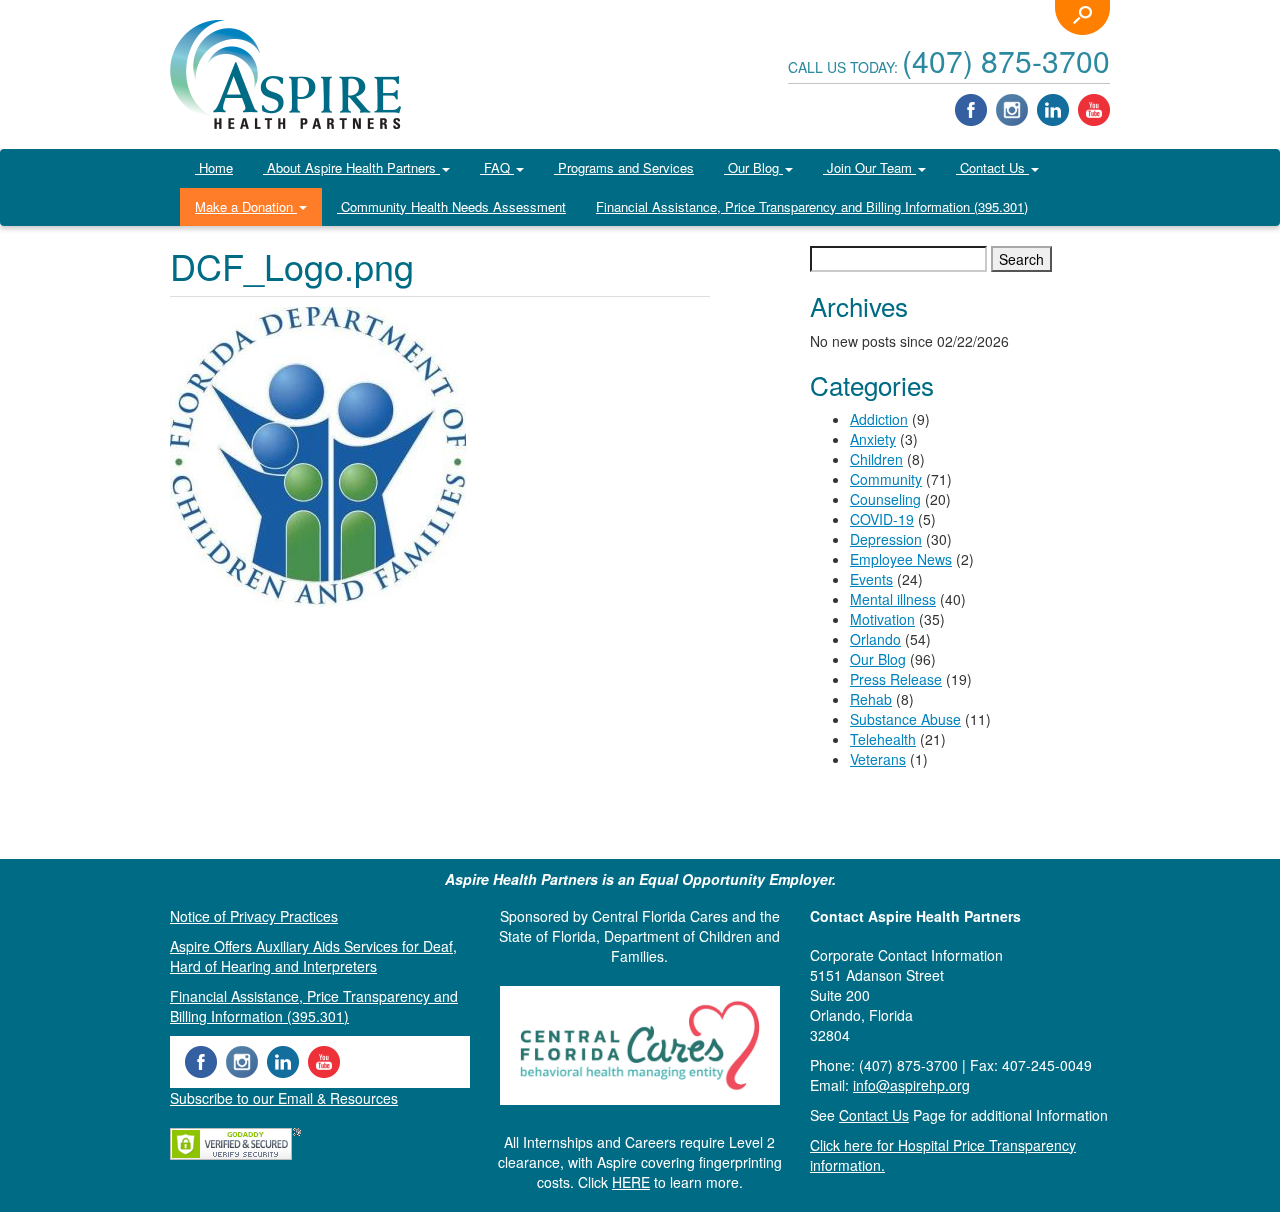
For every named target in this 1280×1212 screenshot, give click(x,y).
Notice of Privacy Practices (254, 916)
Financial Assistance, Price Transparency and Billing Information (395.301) (812, 206)
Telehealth (883, 739)
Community (886, 479)
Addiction (879, 419)
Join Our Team (869, 167)
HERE (631, 1182)
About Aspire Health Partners (351, 167)
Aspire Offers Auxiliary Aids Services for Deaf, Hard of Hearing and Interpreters (313, 956)
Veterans (878, 759)
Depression (886, 539)
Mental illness (893, 599)
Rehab (871, 699)
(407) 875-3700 (1006, 60)
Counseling (885, 499)
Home (214, 167)
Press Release (896, 679)
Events (871, 579)
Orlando (875, 639)
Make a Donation (246, 206)
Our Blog (753, 167)
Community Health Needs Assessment (451, 206)
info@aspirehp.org (911, 1085)
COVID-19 (882, 519)
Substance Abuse (905, 719)
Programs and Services (624, 167)
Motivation (882, 619)
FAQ (497, 167)
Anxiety (873, 439)
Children (876, 459)
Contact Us (992, 167)
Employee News (901, 559)
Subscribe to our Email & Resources (284, 1098)
